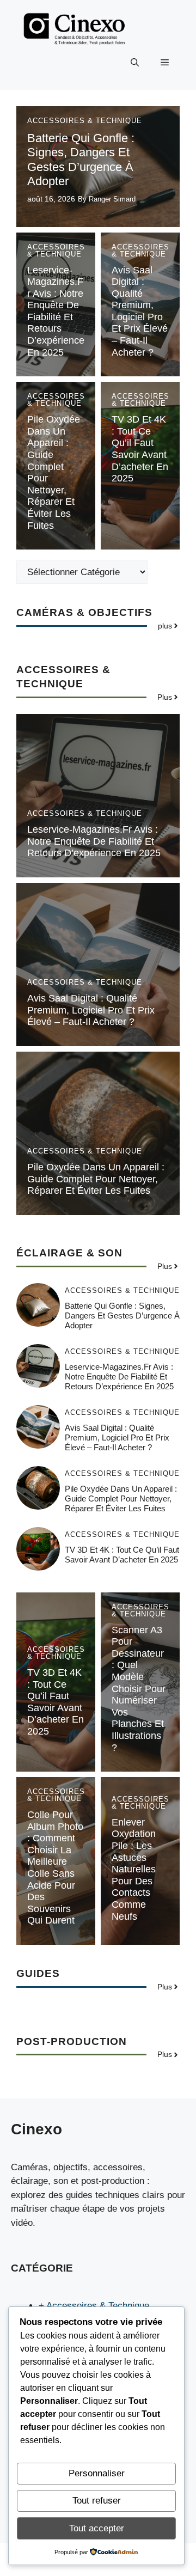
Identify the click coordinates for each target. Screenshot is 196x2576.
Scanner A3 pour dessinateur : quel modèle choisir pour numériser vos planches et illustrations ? (139, 1689)
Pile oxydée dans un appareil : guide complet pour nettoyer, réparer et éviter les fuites (96, 1179)
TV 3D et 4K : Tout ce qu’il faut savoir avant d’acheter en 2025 (140, 449)
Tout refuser (97, 2501)
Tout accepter (97, 2528)
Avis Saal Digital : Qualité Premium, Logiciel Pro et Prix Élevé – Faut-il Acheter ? (140, 311)
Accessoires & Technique (85, 121)
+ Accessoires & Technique (94, 2306)
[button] (135, 63)
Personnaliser (97, 2473)
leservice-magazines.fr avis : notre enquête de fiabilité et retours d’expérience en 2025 (56, 311)
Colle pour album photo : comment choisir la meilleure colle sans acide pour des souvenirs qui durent (55, 1867)
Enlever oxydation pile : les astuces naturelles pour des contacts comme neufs (134, 1869)
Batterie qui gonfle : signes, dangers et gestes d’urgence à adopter (81, 160)
